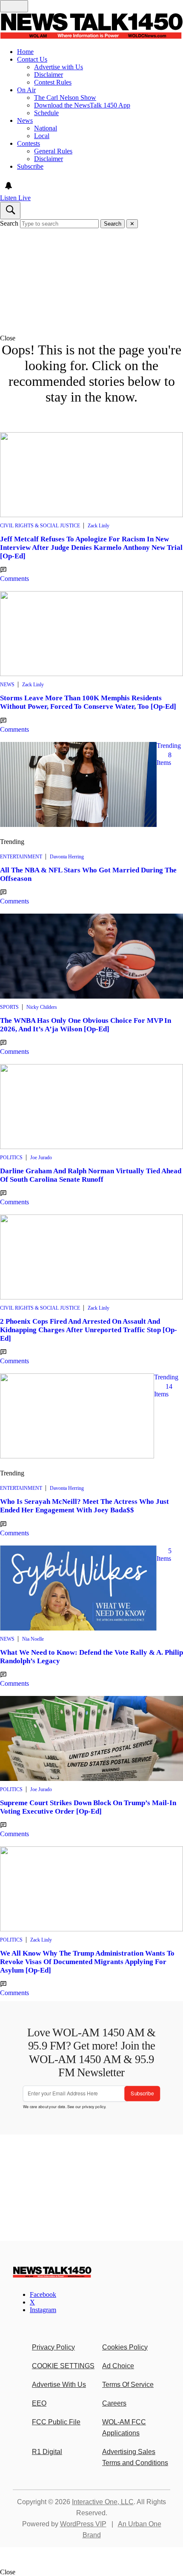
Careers (114, 2403)
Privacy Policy (53, 2347)
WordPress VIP (83, 2524)
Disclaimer (49, 75)
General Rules (53, 151)
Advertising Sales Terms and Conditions (135, 2457)
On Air (26, 90)
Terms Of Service (128, 2385)
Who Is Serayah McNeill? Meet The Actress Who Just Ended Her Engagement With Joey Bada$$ (84, 1506)
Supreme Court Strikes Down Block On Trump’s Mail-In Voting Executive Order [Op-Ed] (88, 1807)
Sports (9, 1007)
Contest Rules (53, 82)
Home (25, 52)
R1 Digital (47, 2452)
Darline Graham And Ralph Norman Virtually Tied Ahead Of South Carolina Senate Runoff (91, 1175)
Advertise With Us (59, 2385)
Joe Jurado (41, 1158)
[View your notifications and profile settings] (9, 186)
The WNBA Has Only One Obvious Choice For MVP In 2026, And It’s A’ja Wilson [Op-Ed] (86, 1025)
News (25, 120)
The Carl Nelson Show (65, 98)
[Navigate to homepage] (91, 27)
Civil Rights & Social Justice (40, 526)
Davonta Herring (67, 857)
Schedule (46, 113)
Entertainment (21, 857)
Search (9, 223)
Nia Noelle (33, 1639)
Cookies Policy (125, 2347)
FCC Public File (56, 2422)
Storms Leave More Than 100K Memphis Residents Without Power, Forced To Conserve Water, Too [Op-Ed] (88, 702)
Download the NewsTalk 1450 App (82, 105)
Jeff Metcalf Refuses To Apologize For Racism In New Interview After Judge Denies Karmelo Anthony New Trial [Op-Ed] (91, 548)
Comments (14, 579)
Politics (11, 1158)
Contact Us (32, 59)
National (46, 128)
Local (42, 136)
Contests (29, 143)
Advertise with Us (59, 67)
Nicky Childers (42, 1007)
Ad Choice (118, 2366)
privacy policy (94, 2107)
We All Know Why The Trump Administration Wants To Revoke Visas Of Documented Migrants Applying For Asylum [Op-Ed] (87, 1962)
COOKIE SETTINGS (63, 2366)
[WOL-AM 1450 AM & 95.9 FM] (52, 2276)
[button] (91, 338)
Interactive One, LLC (103, 2502)
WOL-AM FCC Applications (124, 2427)
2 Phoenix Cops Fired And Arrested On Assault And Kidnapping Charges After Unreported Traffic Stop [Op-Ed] (89, 1330)
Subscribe (30, 166)
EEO (39, 2403)
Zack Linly (99, 526)
